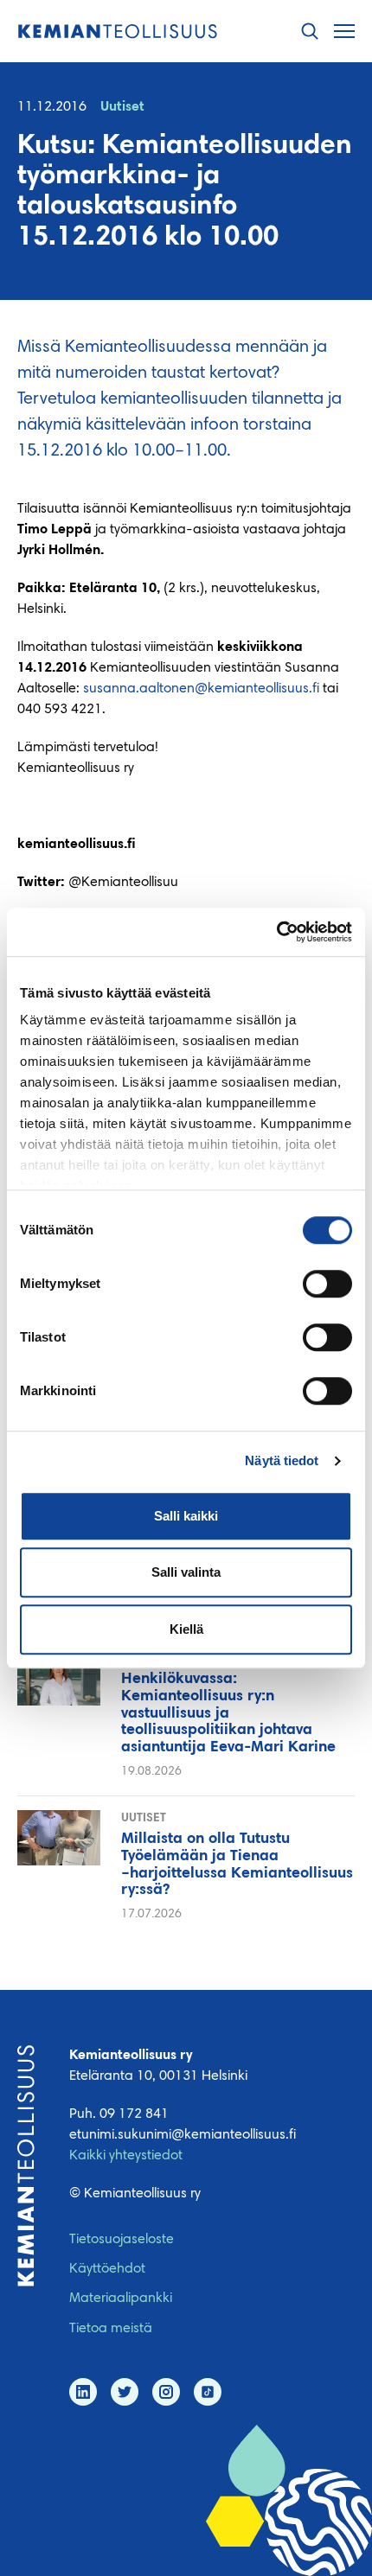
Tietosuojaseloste (122, 2240)
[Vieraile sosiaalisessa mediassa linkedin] (83, 2392)
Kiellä (186, 1629)
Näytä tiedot (282, 1460)
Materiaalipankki (121, 2299)
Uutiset (122, 107)
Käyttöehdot (107, 2269)
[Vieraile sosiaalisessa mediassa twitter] (125, 2392)
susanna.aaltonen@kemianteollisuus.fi (201, 689)
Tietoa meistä (111, 2329)
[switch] (327, 1284)
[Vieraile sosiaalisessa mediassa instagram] (166, 2392)
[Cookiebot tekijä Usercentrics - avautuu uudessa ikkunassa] (276, 932)
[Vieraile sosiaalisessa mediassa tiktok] (208, 2392)
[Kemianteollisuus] (118, 32)
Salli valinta (186, 1572)
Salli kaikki (186, 1516)
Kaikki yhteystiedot (126, 2156)
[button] (310, 32)
